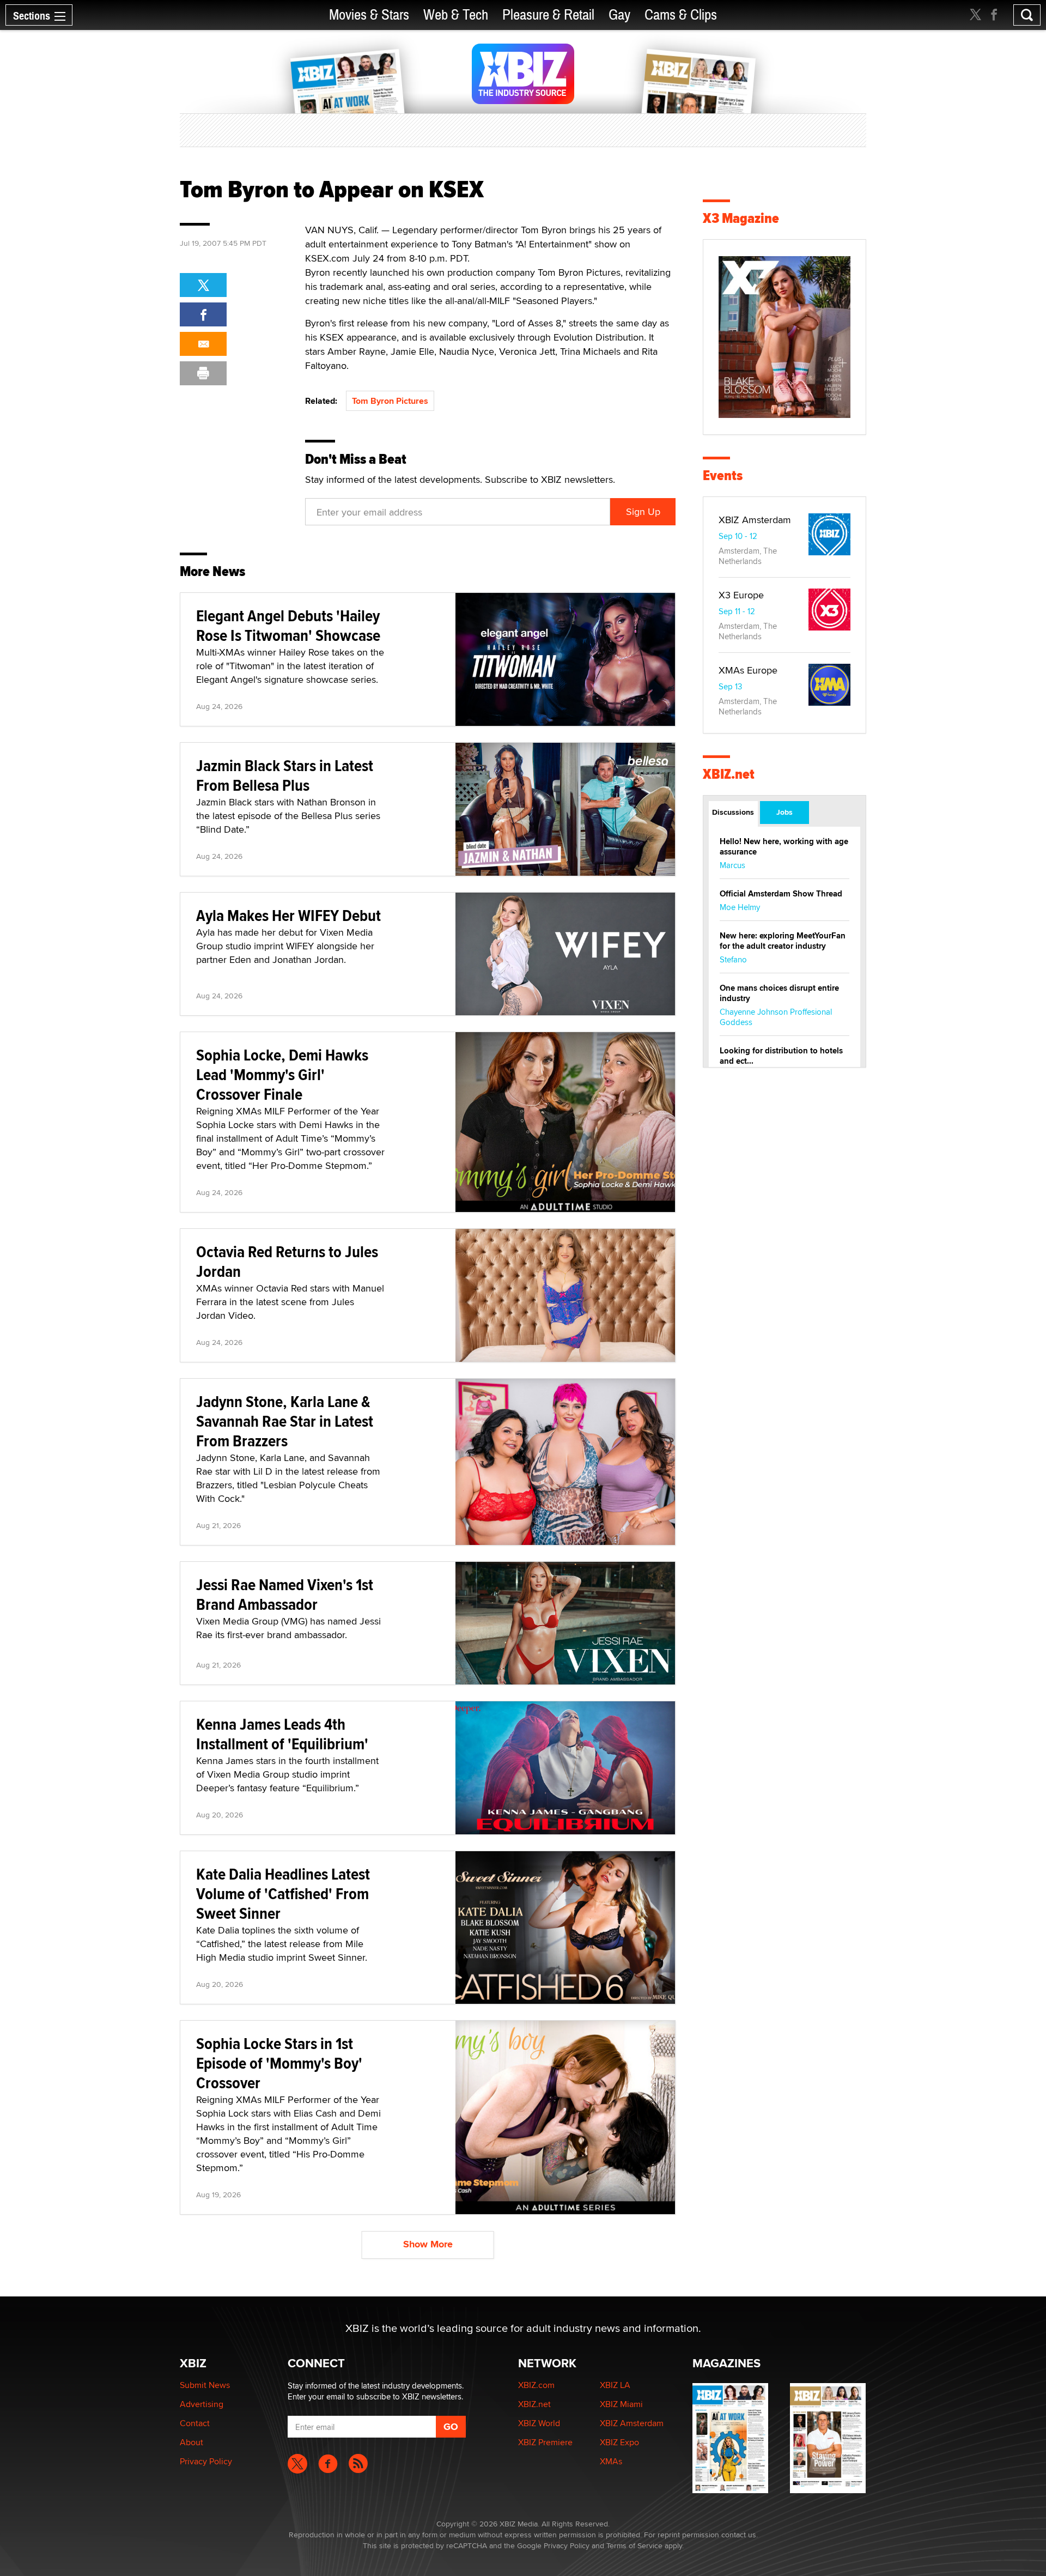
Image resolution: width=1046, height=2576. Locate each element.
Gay (619, 15)
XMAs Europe (748, 670)
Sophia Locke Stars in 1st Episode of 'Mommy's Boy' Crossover (279, 2063)
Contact (195, 2423)
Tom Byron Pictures (390, 401)
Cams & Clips (681, 15)
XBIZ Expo (619, 2442)
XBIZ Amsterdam (755, 520)
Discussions (733, 812)
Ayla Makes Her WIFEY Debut (288, 915)
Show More (428, 2244)
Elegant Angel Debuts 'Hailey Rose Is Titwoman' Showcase (288, 625)
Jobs (784, 812)
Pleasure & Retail (548, 15)
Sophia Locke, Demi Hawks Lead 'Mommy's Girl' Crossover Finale (282, 1074)
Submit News (205, 2385)
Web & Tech (456, 15)
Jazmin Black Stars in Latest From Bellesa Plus (285, 775)
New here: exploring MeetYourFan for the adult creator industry (783, 941)
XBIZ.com (536, 2385)
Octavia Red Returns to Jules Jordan (287, 1261)
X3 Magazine (741, 218)
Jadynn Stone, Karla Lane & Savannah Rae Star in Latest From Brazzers (285, 1421)
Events (723, 475)
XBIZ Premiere (545, 2442)
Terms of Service (634, 2545)
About (191, 2442)
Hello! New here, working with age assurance (784, 847)
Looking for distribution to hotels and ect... (781, 1056)
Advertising (202, 2404)
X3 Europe (741, 595)
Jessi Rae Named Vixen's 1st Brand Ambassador (285, 1594)
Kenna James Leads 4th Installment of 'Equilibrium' (282, 1734)
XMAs (611, 2461)
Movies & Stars (369, 15)
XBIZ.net (729, 774)
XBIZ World (539, 2423)
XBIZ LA (615, 2385)
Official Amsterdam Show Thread (781, 894)
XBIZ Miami (621, 2404)
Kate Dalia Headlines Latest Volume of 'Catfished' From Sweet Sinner (283, 1893)
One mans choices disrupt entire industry (779, 993)
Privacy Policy (206, 2461)
